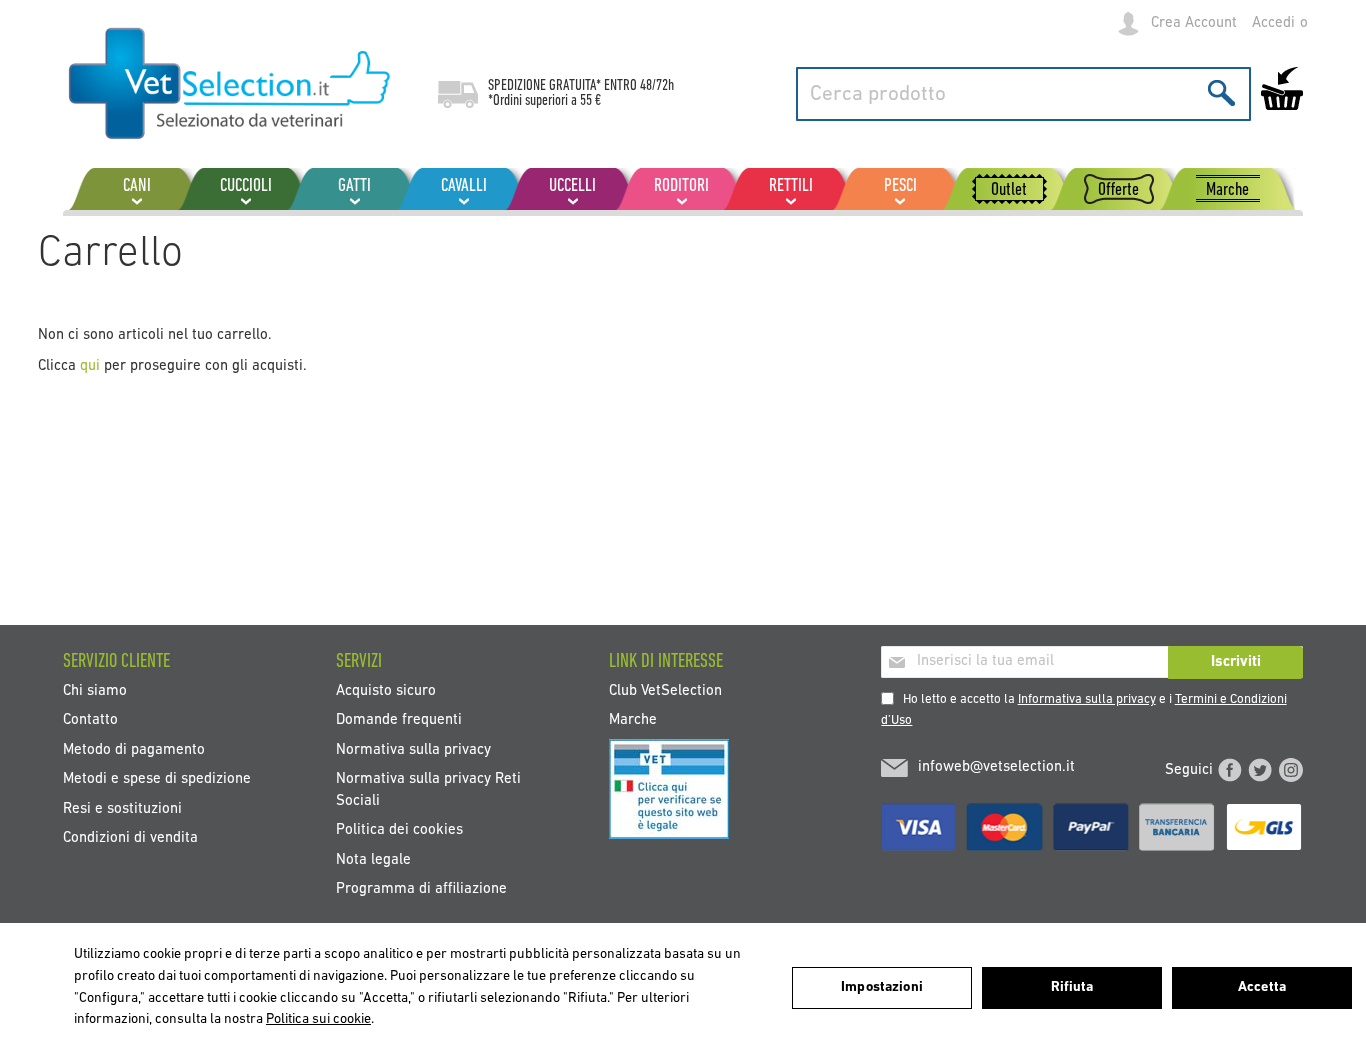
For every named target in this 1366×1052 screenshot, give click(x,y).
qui (90, 366)
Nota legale (373, 859)
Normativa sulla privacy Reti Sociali (428, 790)
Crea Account (1194, 23)
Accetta (1262, 987)
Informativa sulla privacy (1087, 699)
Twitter (1260, 770)
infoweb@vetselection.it (996, 767)
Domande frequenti (399, 720)
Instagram (1291, 770)
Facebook (1230, 770)
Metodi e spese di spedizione (157, 779)
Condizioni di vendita (130, 838)
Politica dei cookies (399, 830)
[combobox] (1023, 94)
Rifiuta (1072, 987)
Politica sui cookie (318, 1019)
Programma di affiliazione (421, 889)
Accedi (1273, 23)
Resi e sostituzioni (122, 808)
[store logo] (230, 85)
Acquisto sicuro (386, 691)
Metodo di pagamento (134, 749)
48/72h (657, 86)
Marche (633, 720)
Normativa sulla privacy (413, 749)
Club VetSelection (665, 691)
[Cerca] (1221, 92)
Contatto (90, 720)
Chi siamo (95, 691)
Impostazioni (882, 987)
